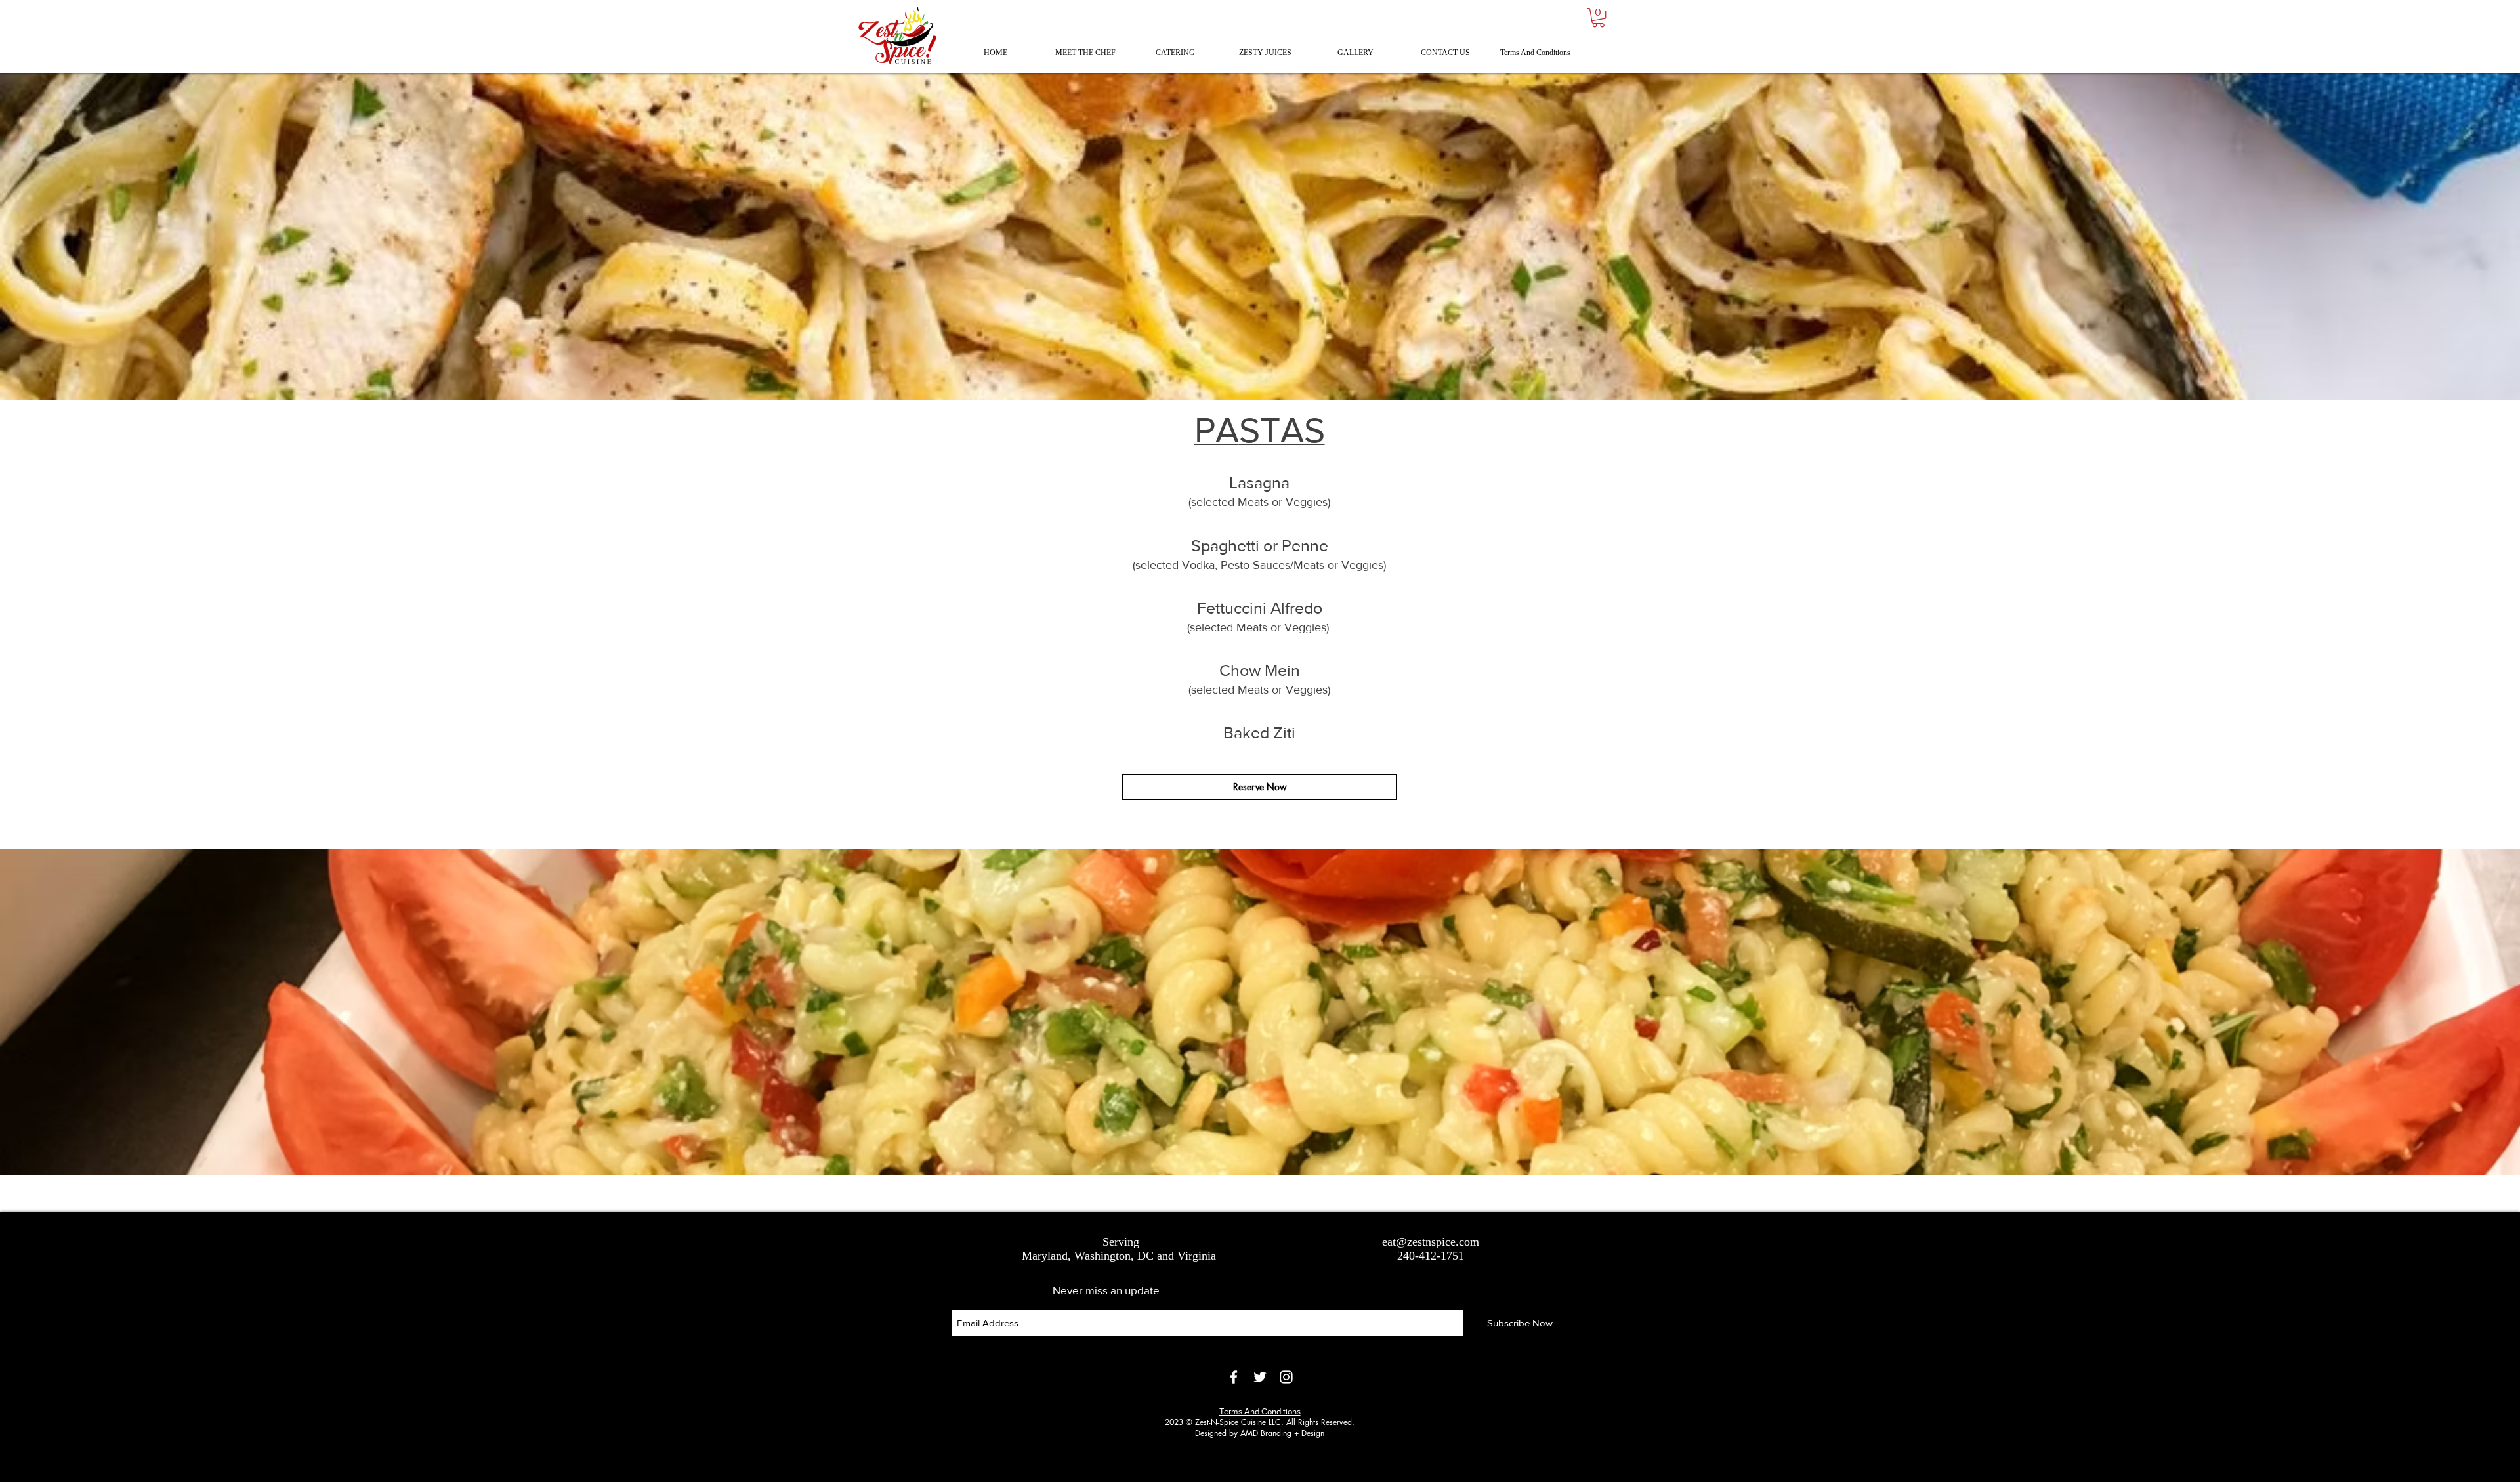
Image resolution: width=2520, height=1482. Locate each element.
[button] (1598, 17)
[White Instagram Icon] (1286, 1377)
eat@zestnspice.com (1431, 1242)
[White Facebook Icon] (1234, 1377)
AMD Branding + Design (1282, 1433)
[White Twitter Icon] (1260, 1377)
